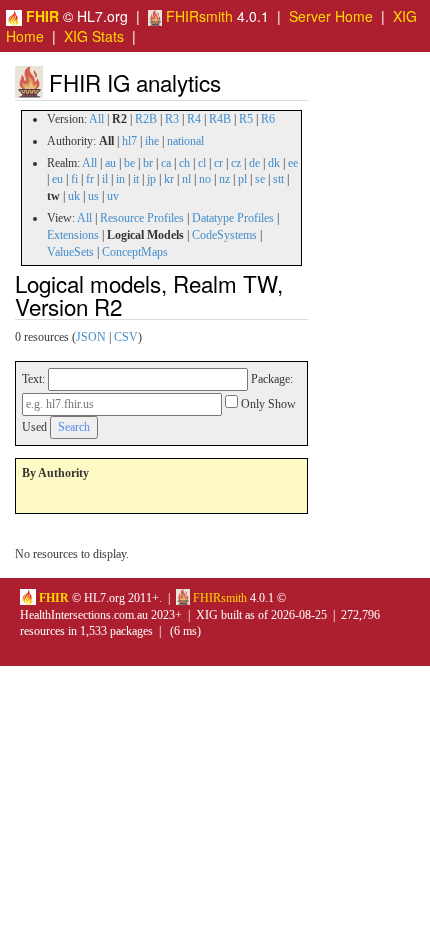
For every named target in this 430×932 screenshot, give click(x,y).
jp (151, 179)
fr (90, 179)
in (120, 179)
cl (202, 163)
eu (57, 179)
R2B (146, 119)
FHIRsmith (197, 16)
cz (236, 163)
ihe (152, 141)
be (129, 163)
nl (186, 179)
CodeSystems (224, 235)
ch (184, 163)
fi (74, 179)
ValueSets (70, 252)
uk (74, 196)
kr (169, 179)
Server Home (331, 16)
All (96, 119)
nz (224, 179)
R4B (220, 119)
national (185, 141)
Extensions (73, 235)
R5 (246, 119)
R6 (268, 119)
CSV (126, 337)
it (136, 179)
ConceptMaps (135, 252)
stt (278, 179)
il (105, 179)
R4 (194, 119)
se (260, 179)
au (110, 163)
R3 (172, 119)
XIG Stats (94, 36)
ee (293, 163)
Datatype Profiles (233, 218)
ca (166, 163)
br (148, 163)
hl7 (129, 141)
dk (274, 163)
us (93, 196)
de (254, 163)
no (205, 179)
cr (218, 163)
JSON (91, 337)
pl (242, 179)
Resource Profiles (142, 218)
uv (113, 196)
